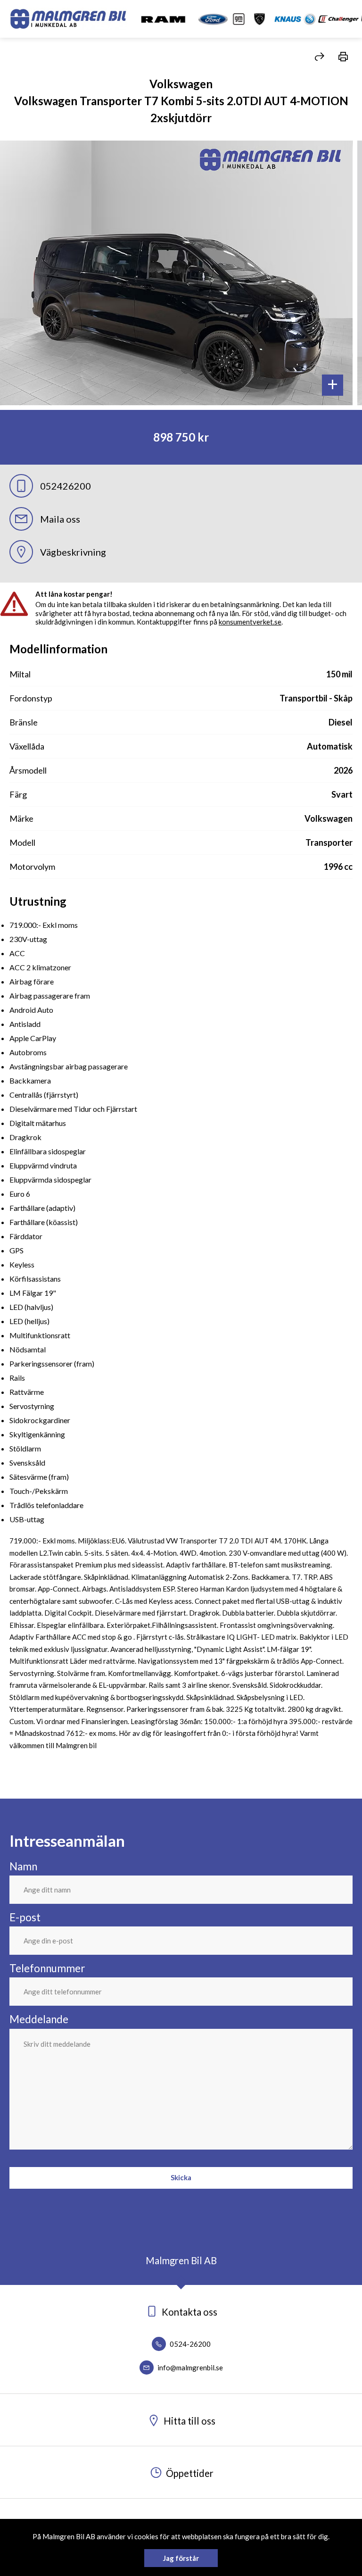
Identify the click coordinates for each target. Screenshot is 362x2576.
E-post (25, 1917)
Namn (23, 1866)
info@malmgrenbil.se (189, 2368)
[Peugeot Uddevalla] (259, 19)
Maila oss (60, 519)
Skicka (181, 2177)
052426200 (66, 486)
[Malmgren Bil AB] (68, 19)
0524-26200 (189, 2344)
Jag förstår (181, 2558)
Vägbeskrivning (73, 552)
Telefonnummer (47, 1968)
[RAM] (163, 19)
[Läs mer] (222, 19)
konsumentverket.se (250, 622)
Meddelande (39, 2019)
